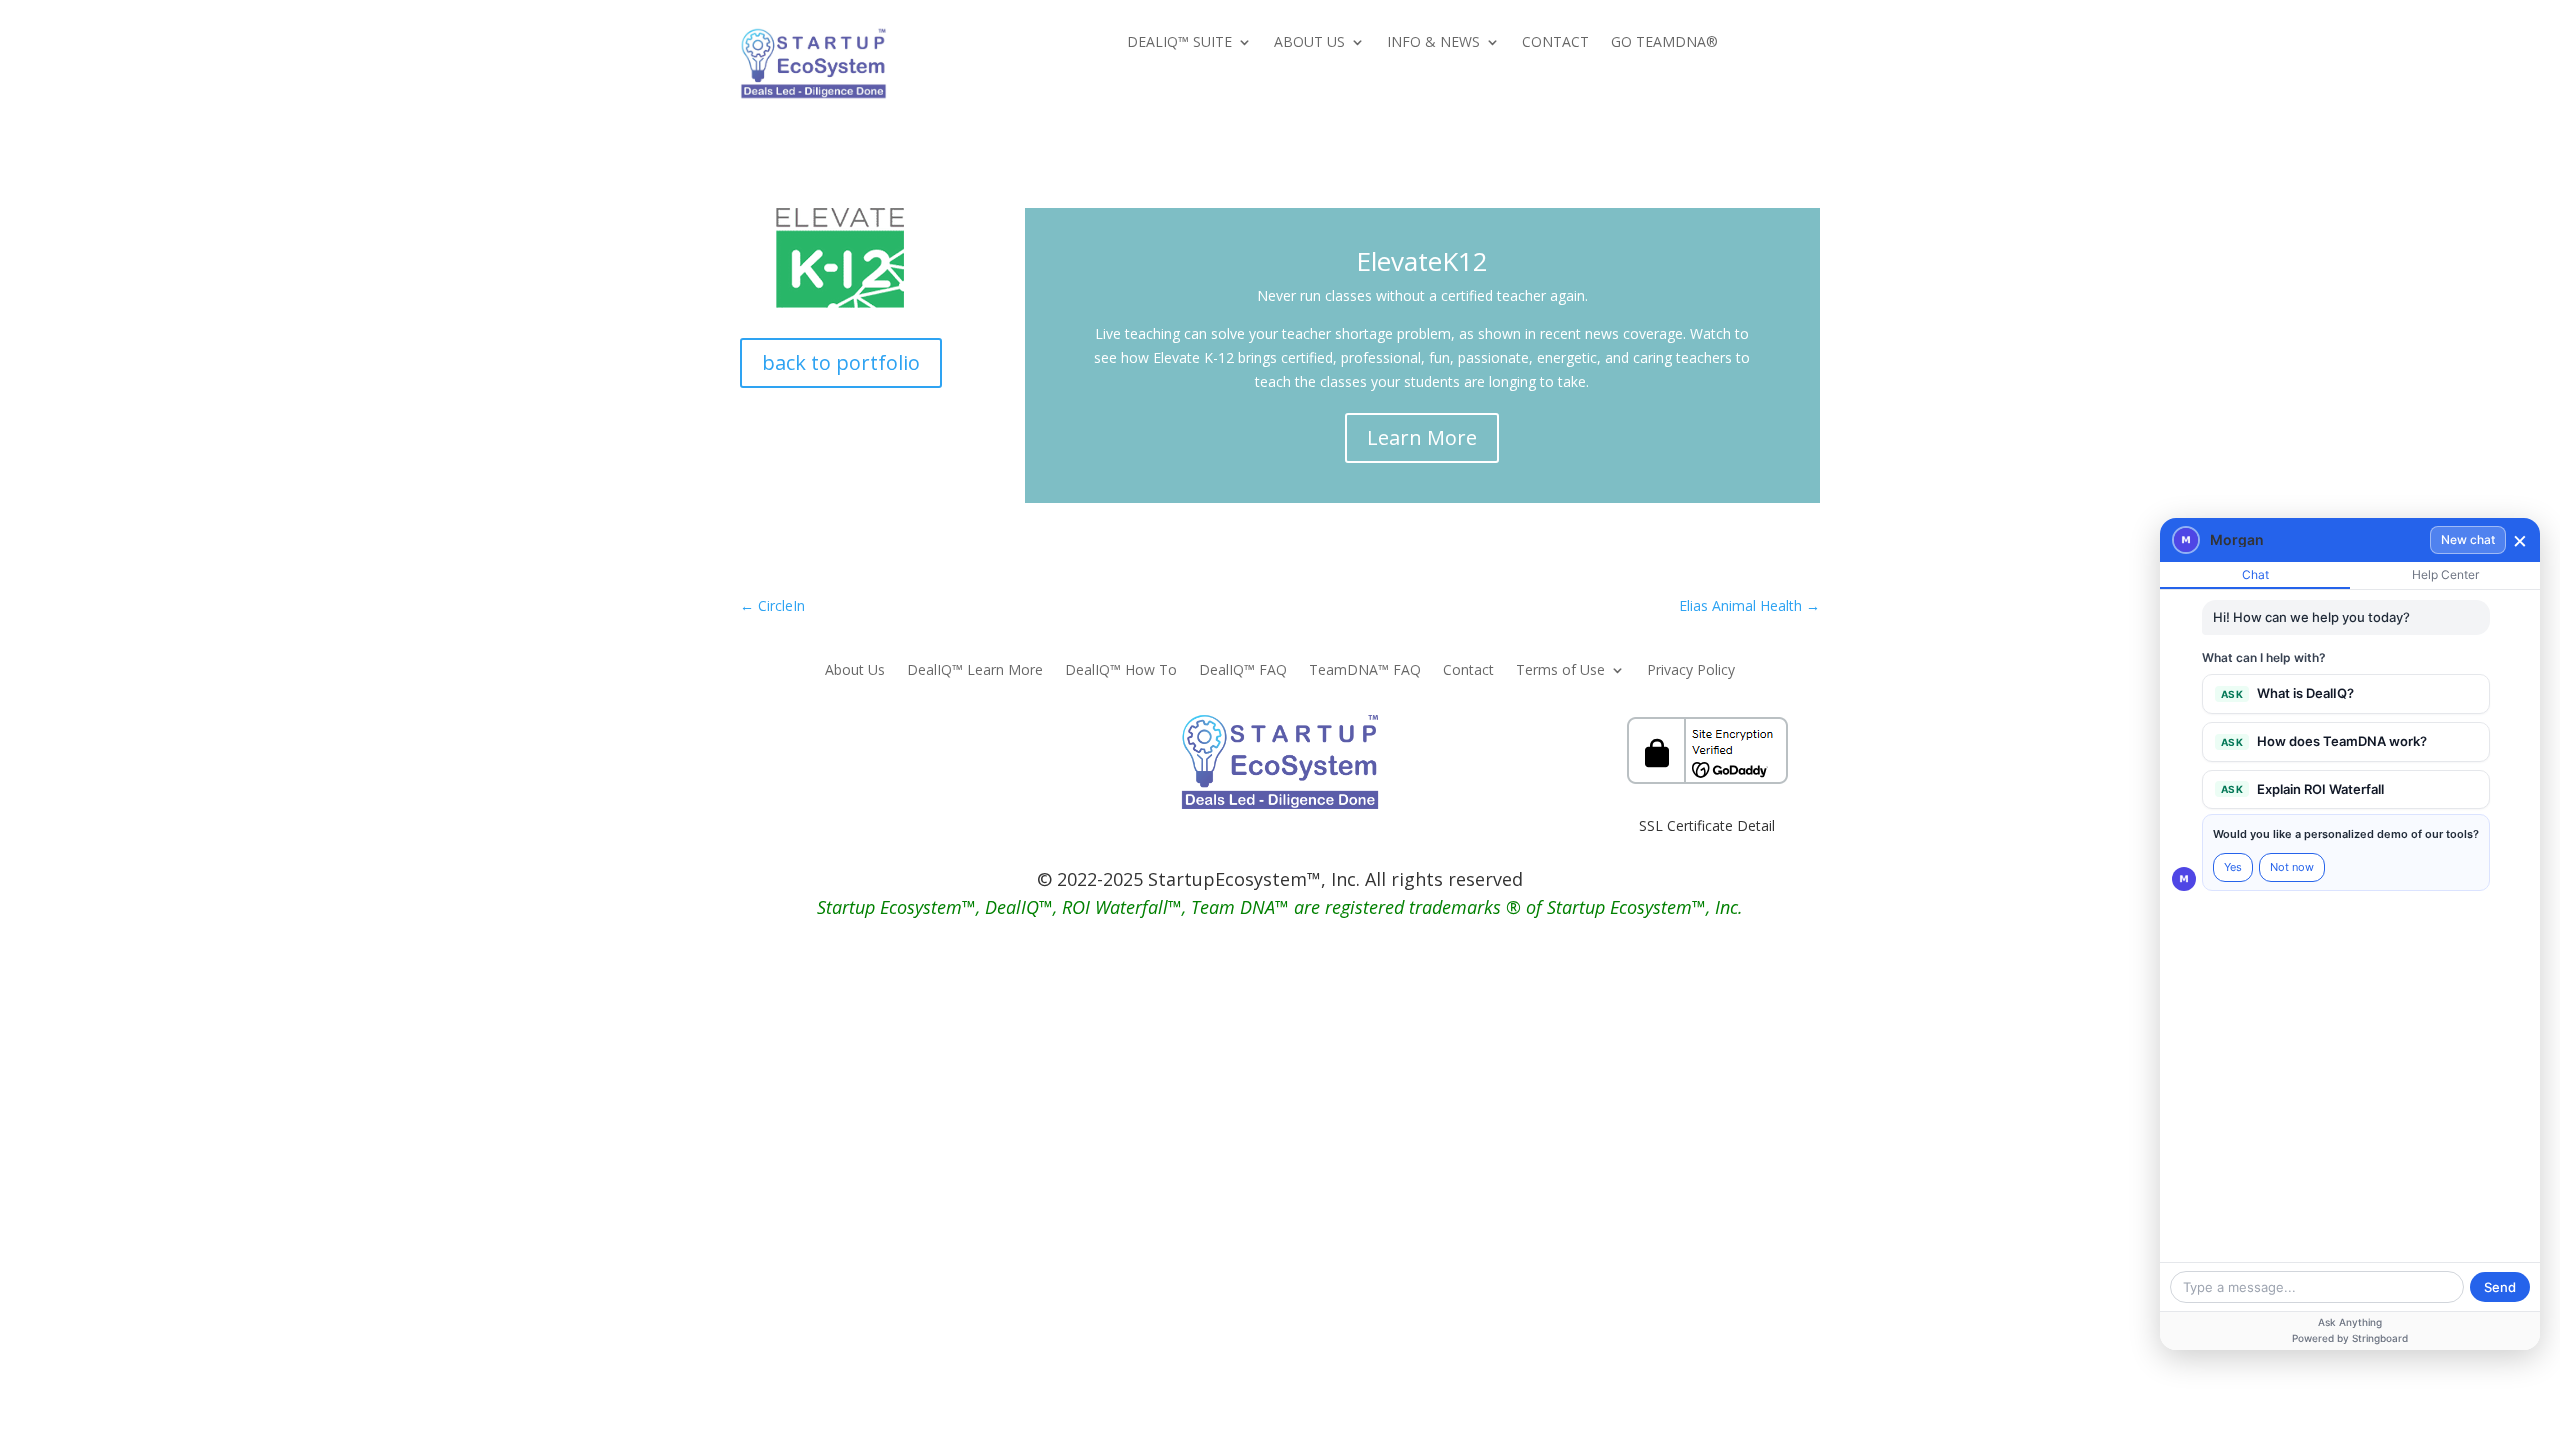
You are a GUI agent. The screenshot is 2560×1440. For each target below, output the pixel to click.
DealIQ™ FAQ (1243, 671)
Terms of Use (1560, 671)
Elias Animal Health (1749, 605)
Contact (1555, 43)
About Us (1309, 43)
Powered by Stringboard (2350, 1338)
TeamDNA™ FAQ (1365, 671)
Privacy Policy (1691, 671)
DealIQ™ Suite (1179, 43)
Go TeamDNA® (1664, 43)
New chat (2468, 539)
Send (2500, 1287)
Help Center (2445, 574)
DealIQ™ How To (1121, 671)
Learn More (1422, 437)
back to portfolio (841, 362)
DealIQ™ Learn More (975, 671)
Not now (2292, 867)
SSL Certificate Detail (1707, 825)
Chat (2255, 574)
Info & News (1433, 43)
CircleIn (772, 605)
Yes (2233, 867)
